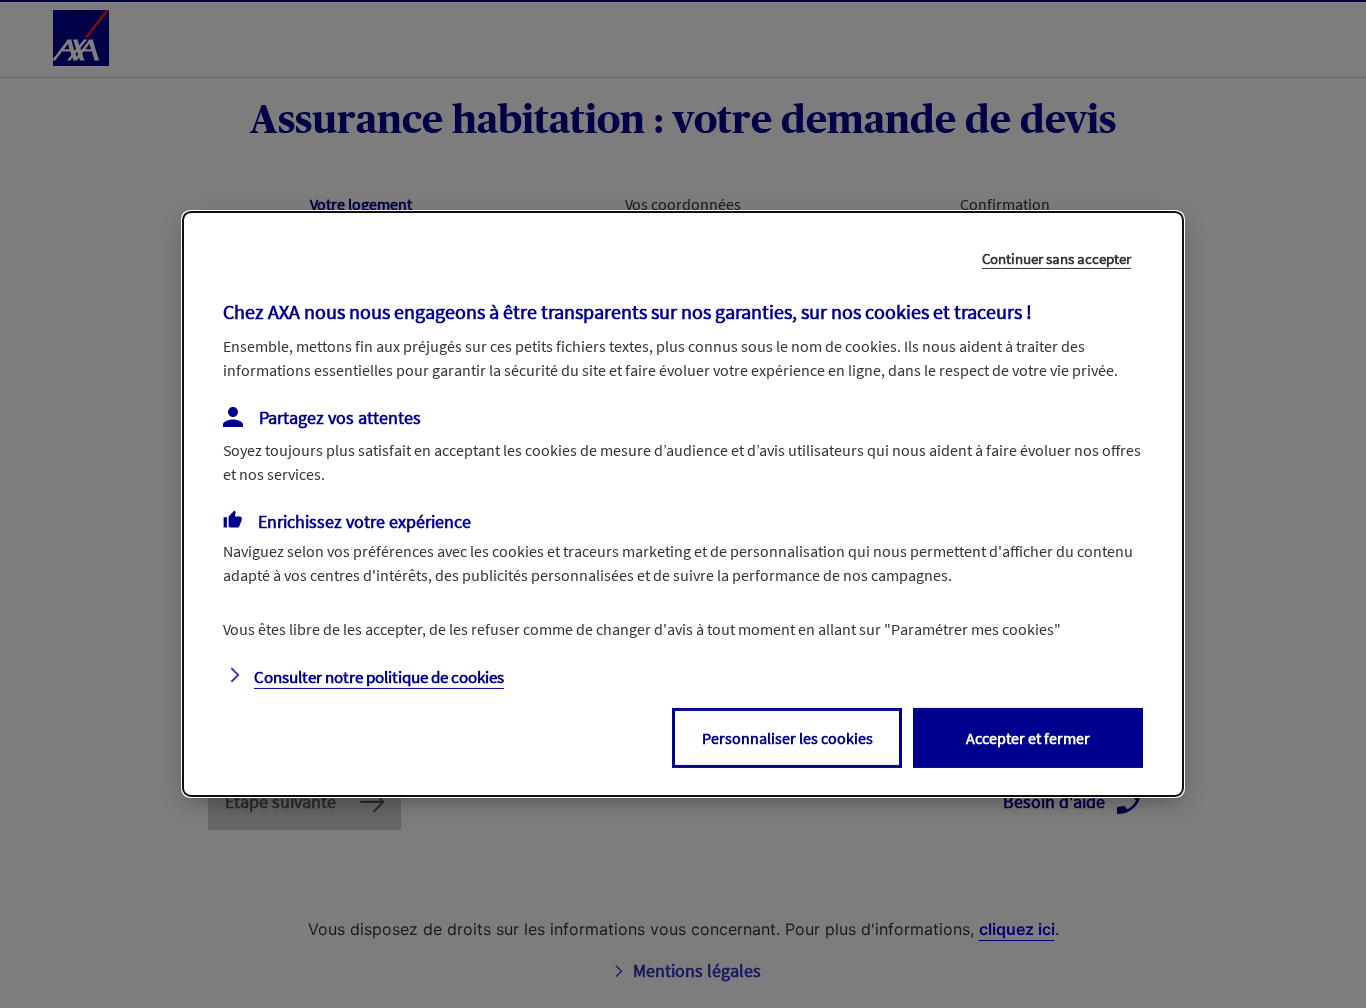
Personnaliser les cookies (787, 738)
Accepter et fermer (1028, 738)
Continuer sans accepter (1056, 258)
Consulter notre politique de (379, 677)
